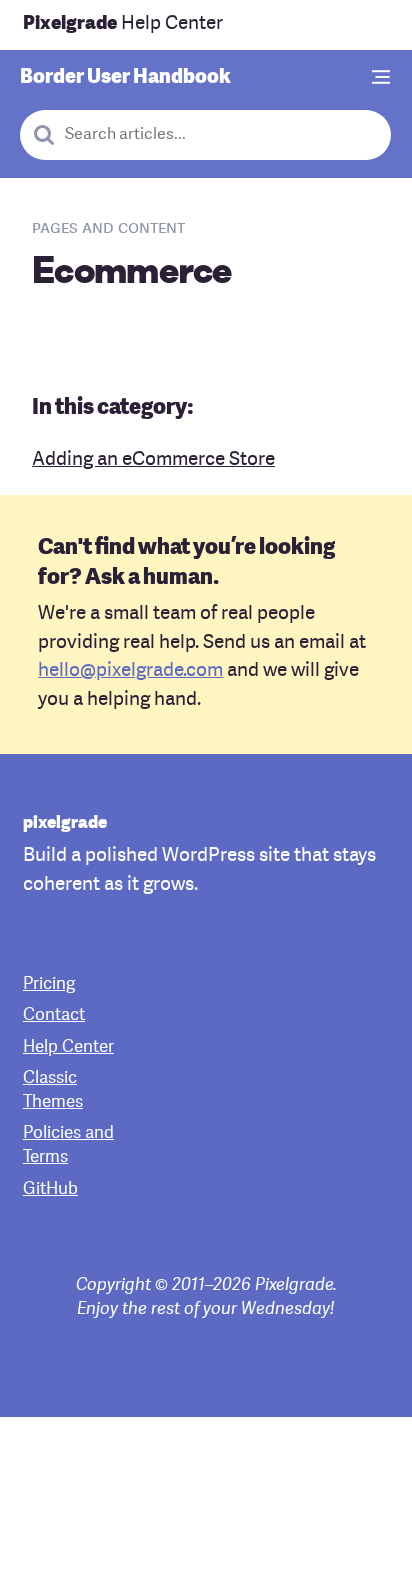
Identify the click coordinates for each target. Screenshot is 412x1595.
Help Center (123, 24)
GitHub (50, 1189)
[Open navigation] (382, 78)
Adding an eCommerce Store (153, 460)
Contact (54, 1015)
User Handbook (125, 78)
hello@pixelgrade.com (130, 671)
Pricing (49, 984)
